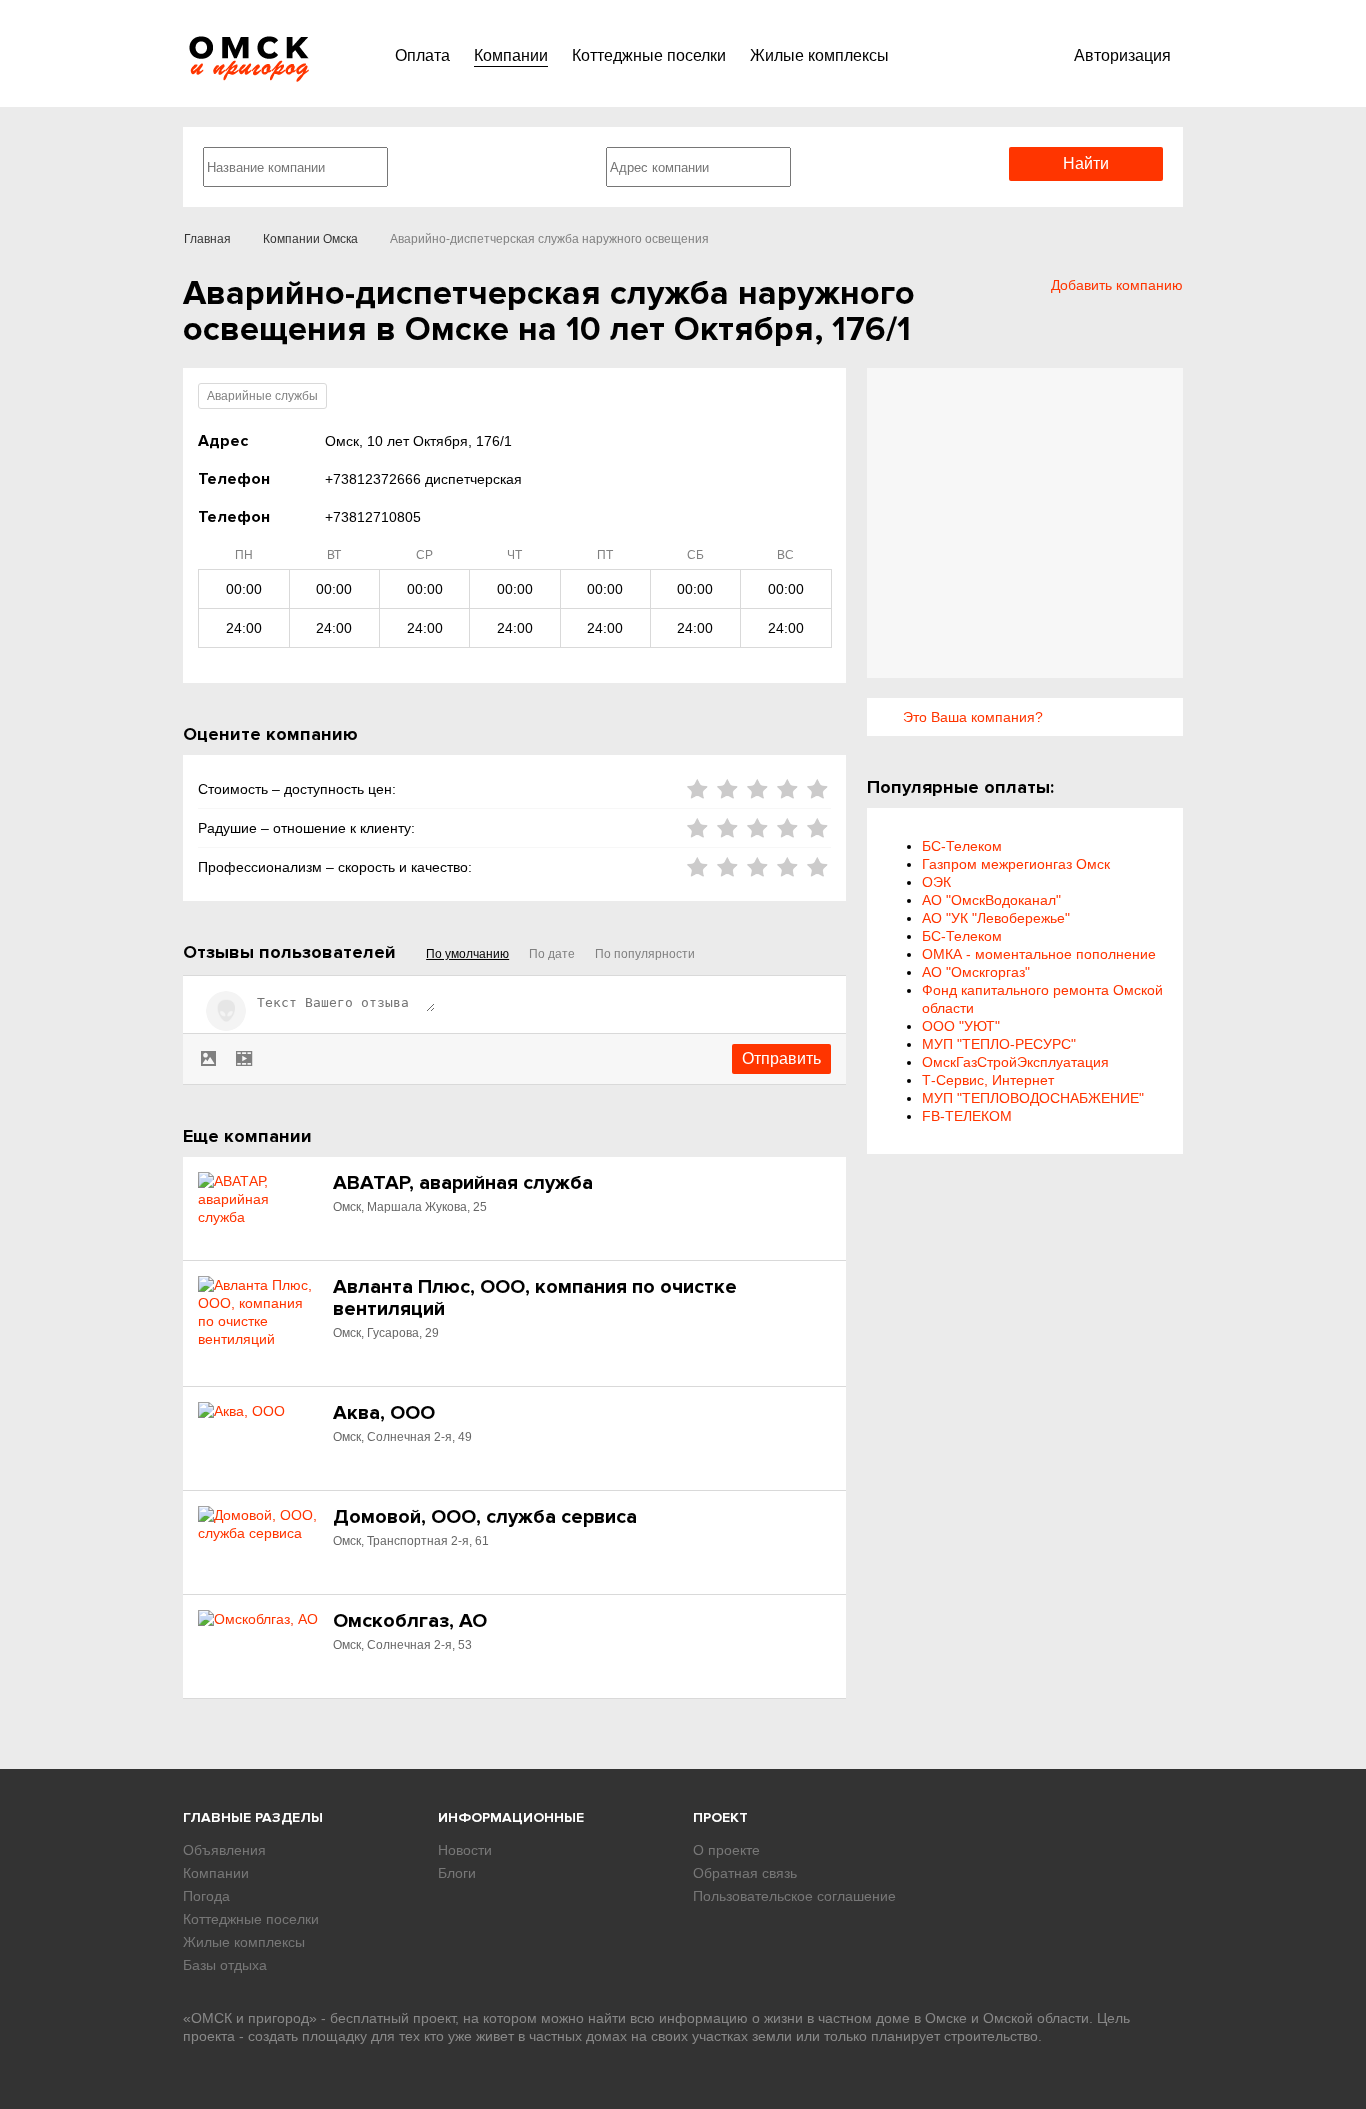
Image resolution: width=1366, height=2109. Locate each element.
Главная (207, 239)
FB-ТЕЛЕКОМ (967, 1116)
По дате (552, 954)
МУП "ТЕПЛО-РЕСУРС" (999, 1044)
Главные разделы (253, 1817)
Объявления (224, 1850)
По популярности (645, 954)
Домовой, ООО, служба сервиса (485, 1517)
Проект (720, 1817)
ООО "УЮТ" (961, 1026)
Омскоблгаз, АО (410, 1621)
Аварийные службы (262, 396)
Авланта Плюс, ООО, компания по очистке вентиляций (535, 1298)
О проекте (726, 1850)
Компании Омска (310, 239)
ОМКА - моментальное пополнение (1039, 954)
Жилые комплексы (819, 55)
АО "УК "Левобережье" (996, 918)
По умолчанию (467, 954)
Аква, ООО (384, 1413)
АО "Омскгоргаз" (976, 972)
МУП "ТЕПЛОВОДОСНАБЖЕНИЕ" (1033, 1098)
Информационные (511, 1817)
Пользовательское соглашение (794, 1896)
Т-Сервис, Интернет (988, 1080)
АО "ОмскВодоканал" (991, 900)
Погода (206, 1896)
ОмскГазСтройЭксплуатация (1015, 1062)
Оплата (422, 55)
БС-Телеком (962, 846)
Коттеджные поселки (649, 55)
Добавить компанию (1117, 285)
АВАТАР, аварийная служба (463, 1183)
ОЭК (936, 882)
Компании (511, 55)
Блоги (457, 1873)
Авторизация (1122, 55)
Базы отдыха (225, 1965)
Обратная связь (745, 1873)
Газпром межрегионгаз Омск (1016, 864)
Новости (465, 1850)
